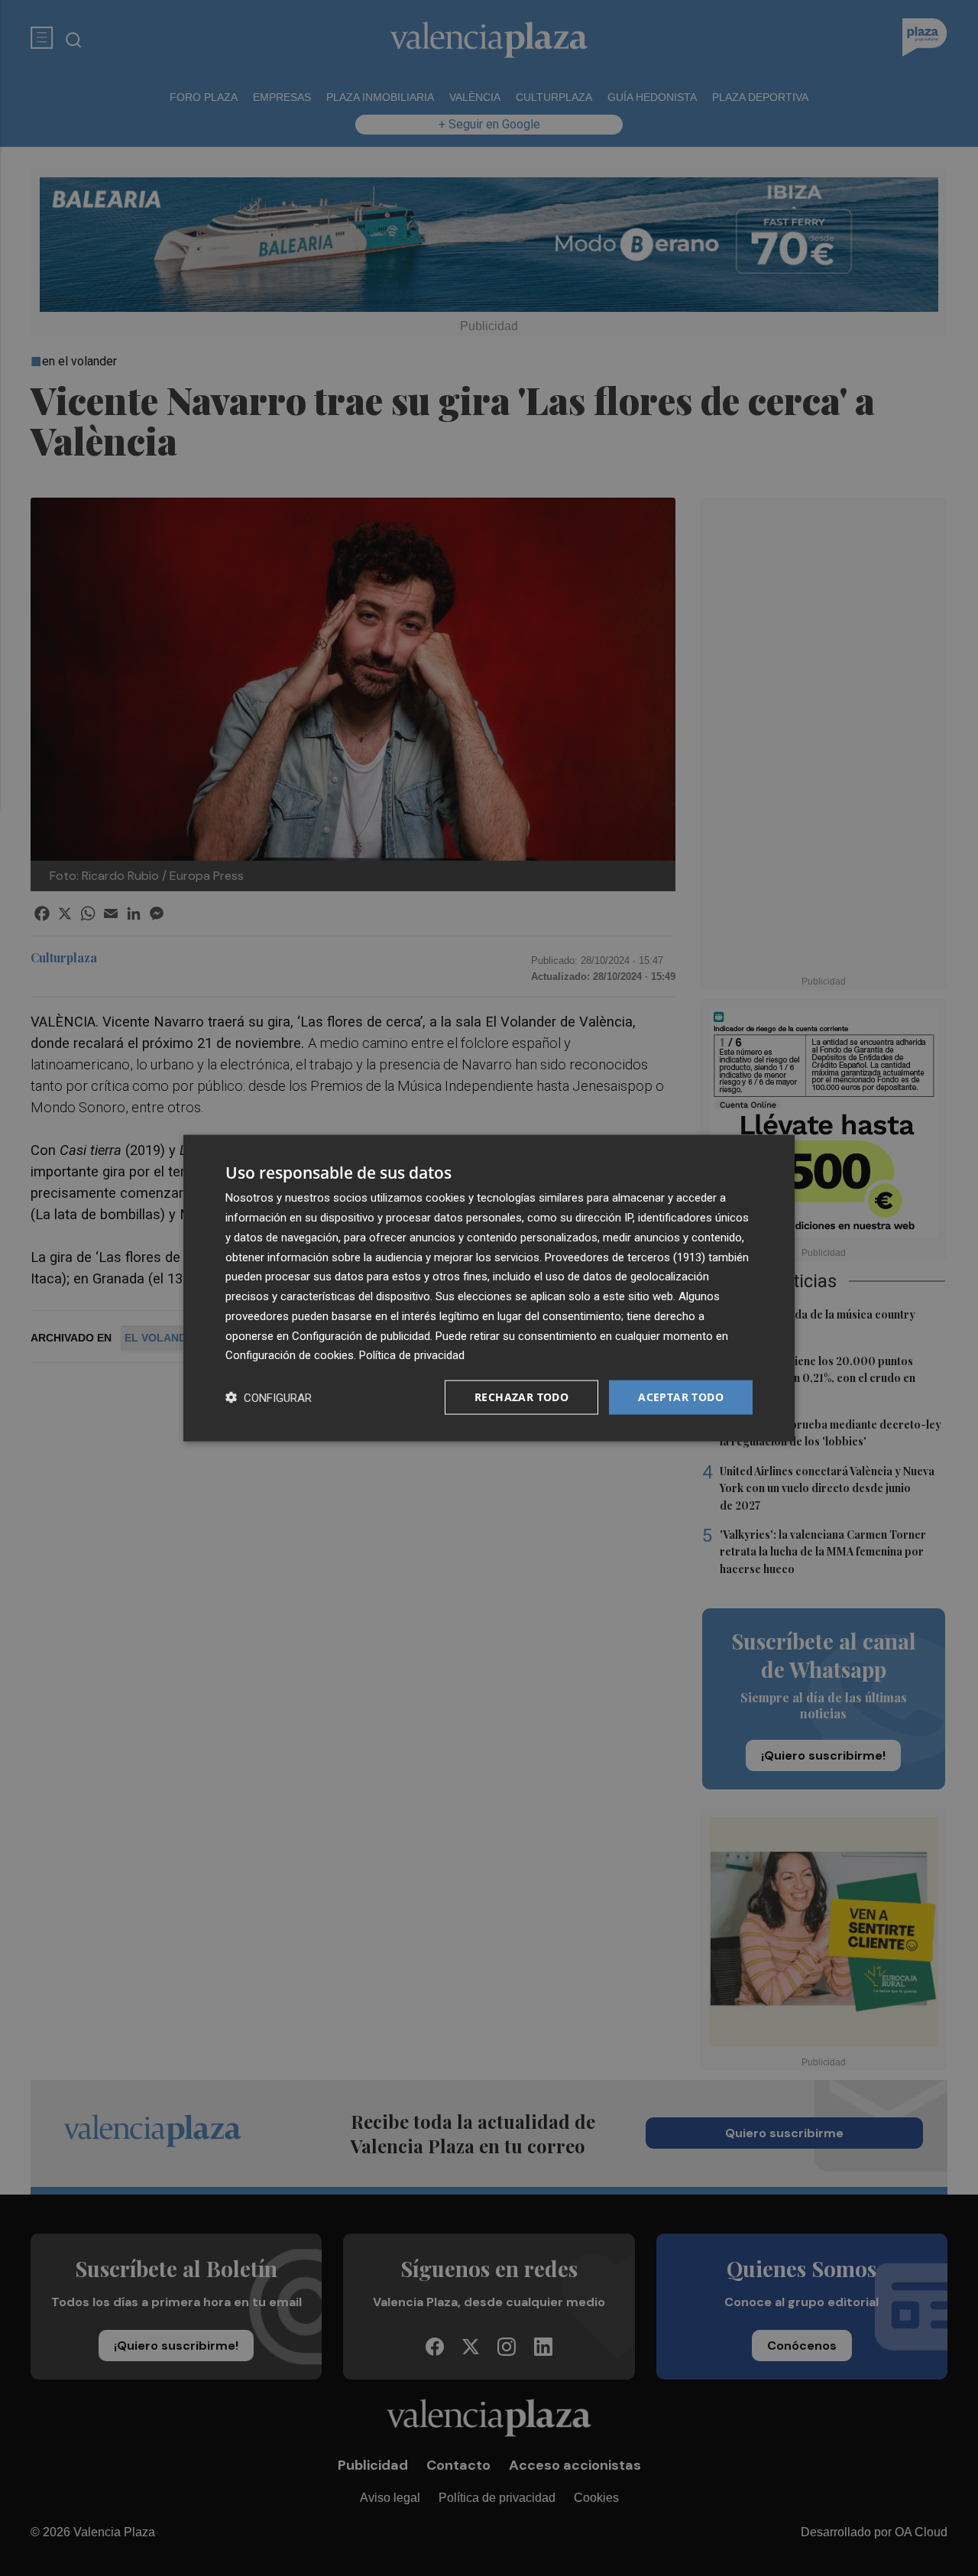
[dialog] (489, 1288)
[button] (269, 1398)
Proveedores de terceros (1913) (625, 1257)
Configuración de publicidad (361, 1335)
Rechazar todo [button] (521, 1397)
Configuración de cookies (290, 1355)
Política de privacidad (412, 1355)
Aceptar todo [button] (681, 1397)
